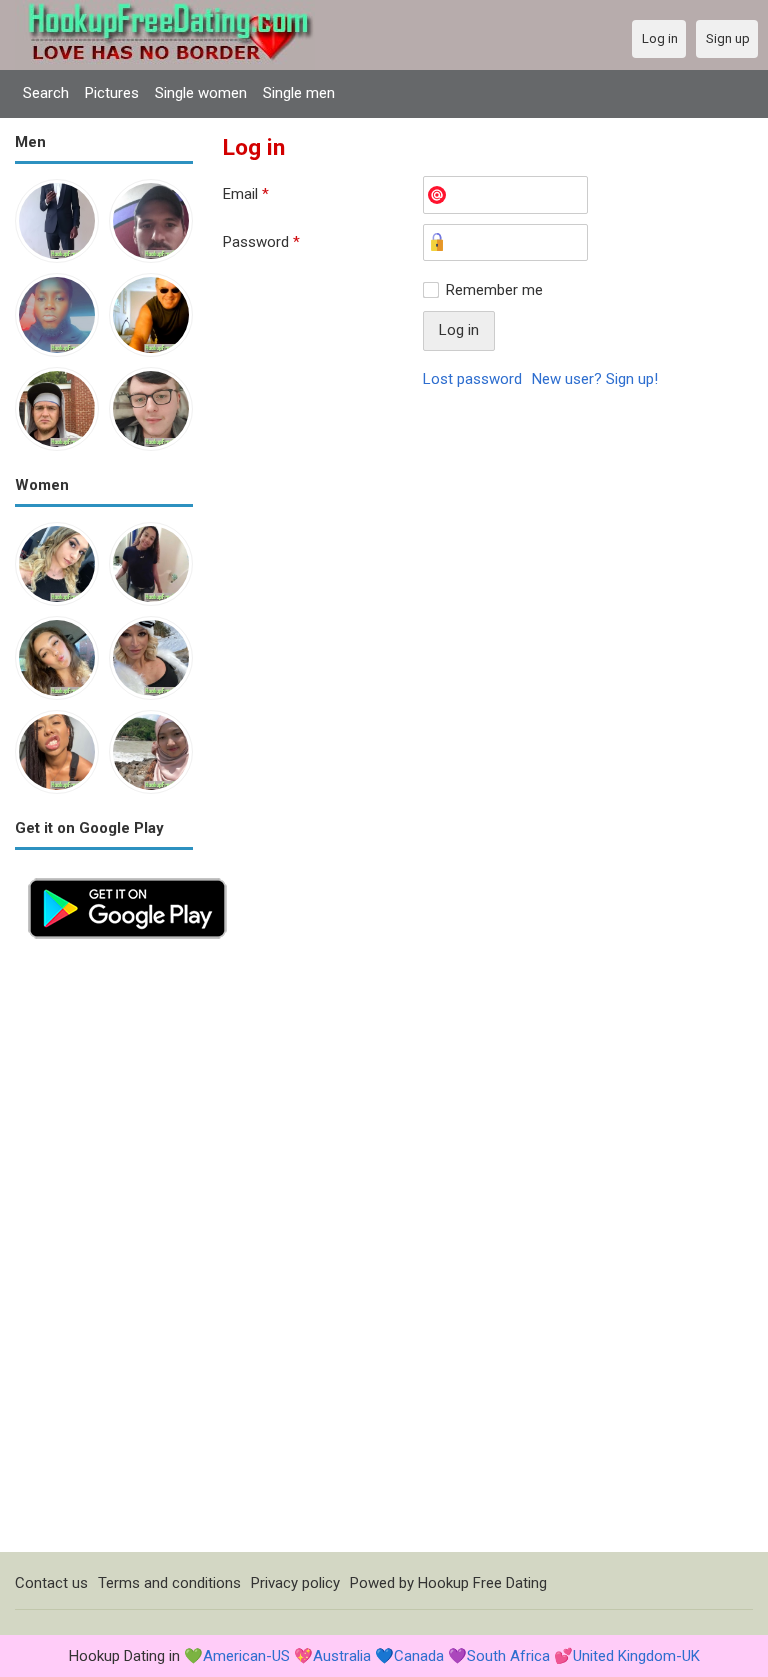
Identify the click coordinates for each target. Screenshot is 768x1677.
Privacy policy (295, 1583)
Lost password (472, 379)
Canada (419, 1656)
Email (246, 194)
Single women (201, 93)
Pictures (112, 93)
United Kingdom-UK (636, 1656)
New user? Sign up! (595, 379)
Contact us (51, 1583)
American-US (246, 1656)
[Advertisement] (104, 1252)
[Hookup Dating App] (127, 876)
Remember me (494, 290)
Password (261, 242)
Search (46, 93)
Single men (299, 93)
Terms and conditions (169, 1583)
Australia (342, 1656)
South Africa (508, 1656)
